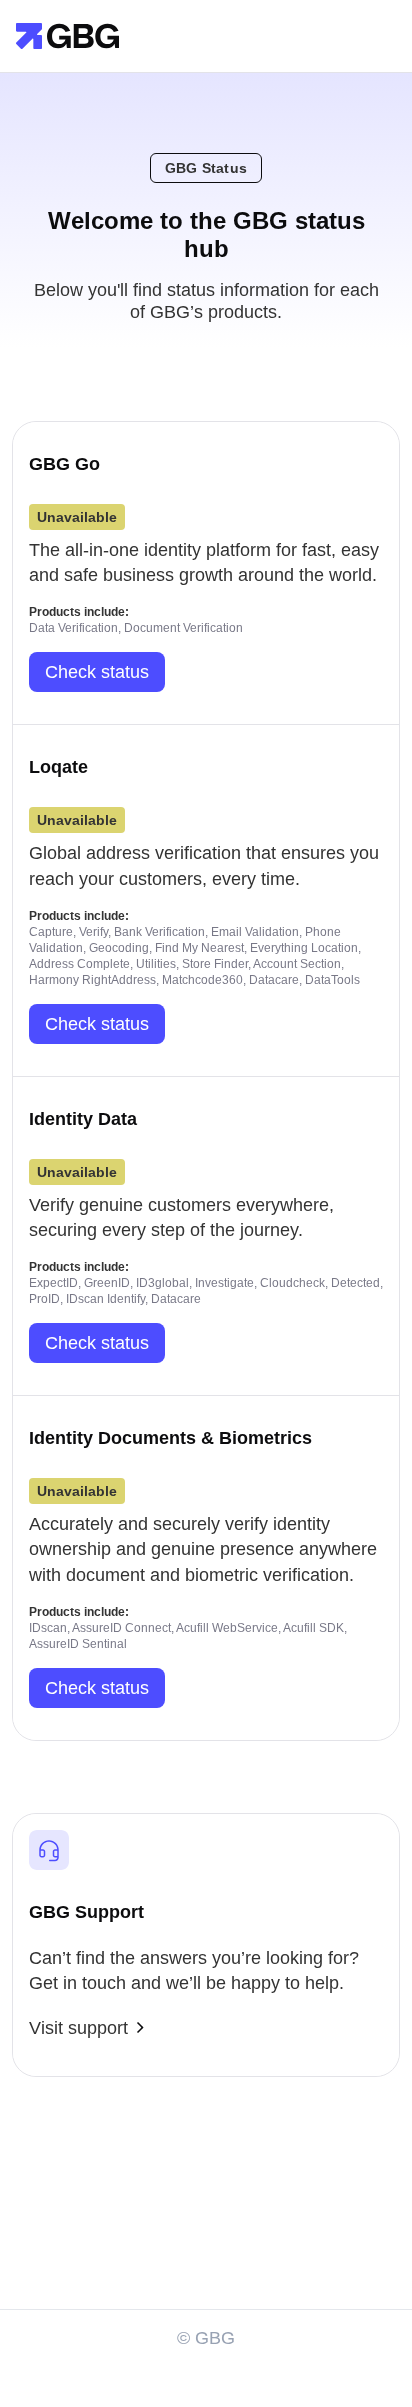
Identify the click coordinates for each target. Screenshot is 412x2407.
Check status (97, 672)
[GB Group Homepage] (67, 34)
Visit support (78, 2028)
